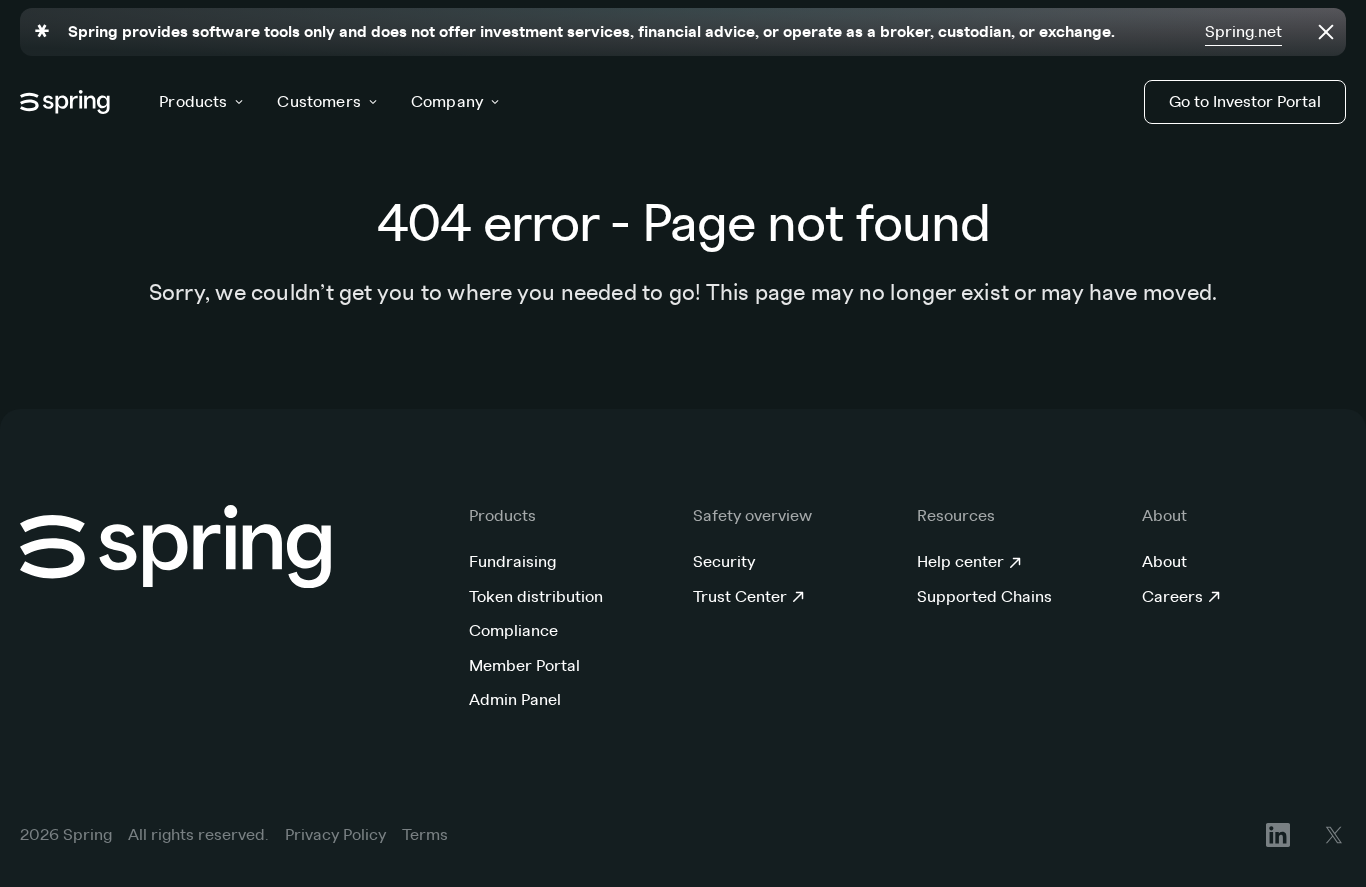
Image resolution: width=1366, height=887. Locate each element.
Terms (425, 835)
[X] (1334, 835)
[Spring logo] (65, 102)
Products (193, 102)
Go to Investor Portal (1245, 102)
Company (447, 102)
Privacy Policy (335, 835)
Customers (318, 102)
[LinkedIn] (1278, 835)
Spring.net (1243, 32)
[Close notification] (1326, 32)
